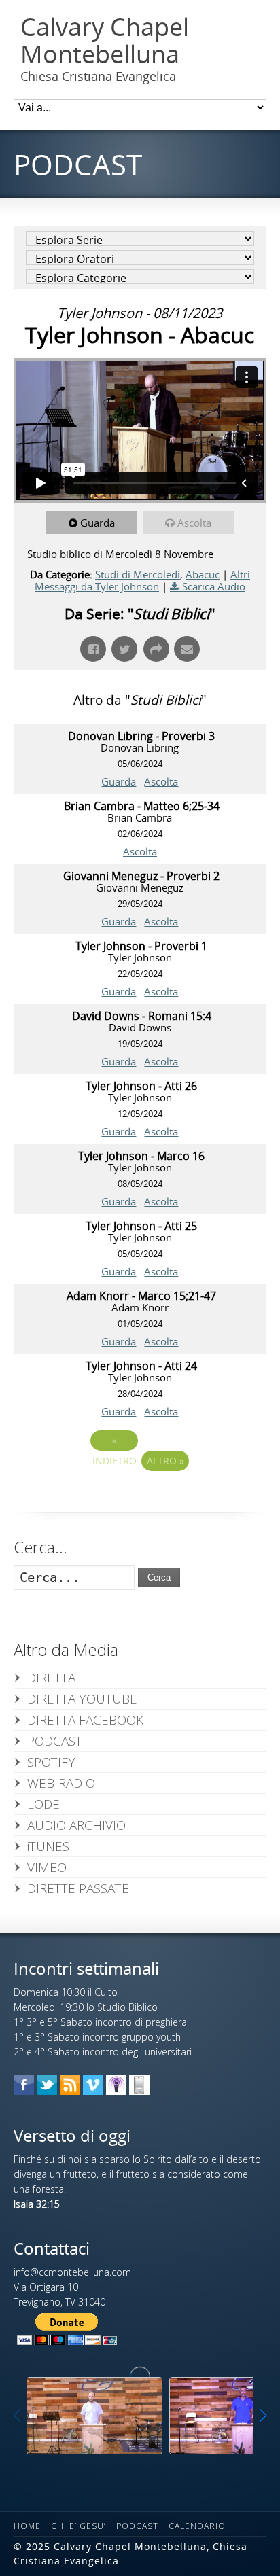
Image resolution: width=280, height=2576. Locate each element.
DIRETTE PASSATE (78, 1888)
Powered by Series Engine (140, 1498)
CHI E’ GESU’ (78, 2526)
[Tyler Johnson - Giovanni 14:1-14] (94, 2415)
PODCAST (55, 1741)
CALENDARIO (197, 2526)
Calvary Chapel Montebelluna (105, 40)
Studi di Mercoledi (138, 574)
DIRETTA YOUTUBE (82, 1699)
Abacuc (203, 574)
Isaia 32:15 (37, 2204)
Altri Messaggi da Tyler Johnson (142, 580)
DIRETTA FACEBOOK (85, 1720)
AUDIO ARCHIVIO (76, 1825)
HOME (27, 2526)
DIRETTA (51, 1678)
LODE (43, 1804)
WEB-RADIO (61, 1783)
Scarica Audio (214, 586)
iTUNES (48, 1846)
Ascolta (194, 523)
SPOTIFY (51, 1762)
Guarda (98, 523)
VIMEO (47, 1867)
